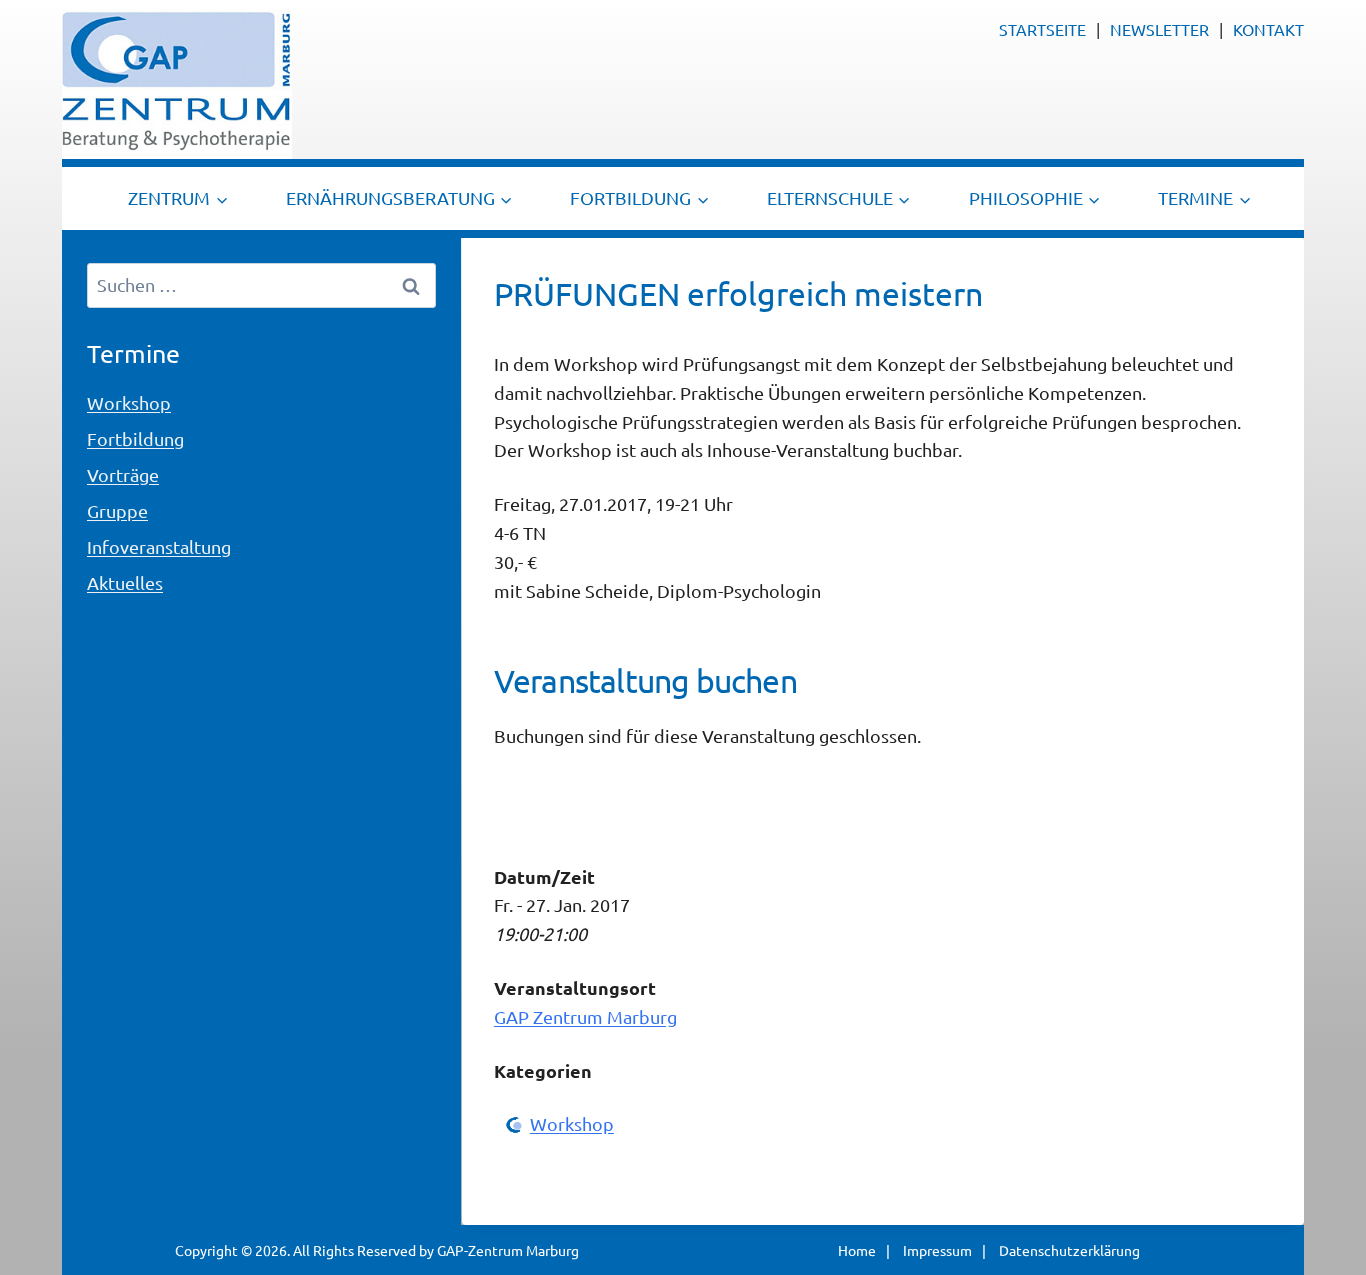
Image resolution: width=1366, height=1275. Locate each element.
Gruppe (117, 510)
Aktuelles (125, 582)
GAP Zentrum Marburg (585, 1016)
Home (857, 1250)
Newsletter (1159, 29)
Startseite (1042, 29)
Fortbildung (135, 438)
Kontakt (1268, 29)
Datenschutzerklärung (1069, 1250)
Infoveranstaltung (159, 546)
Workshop (572, 1123)
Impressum (937, 1250)
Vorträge (123, 474)
